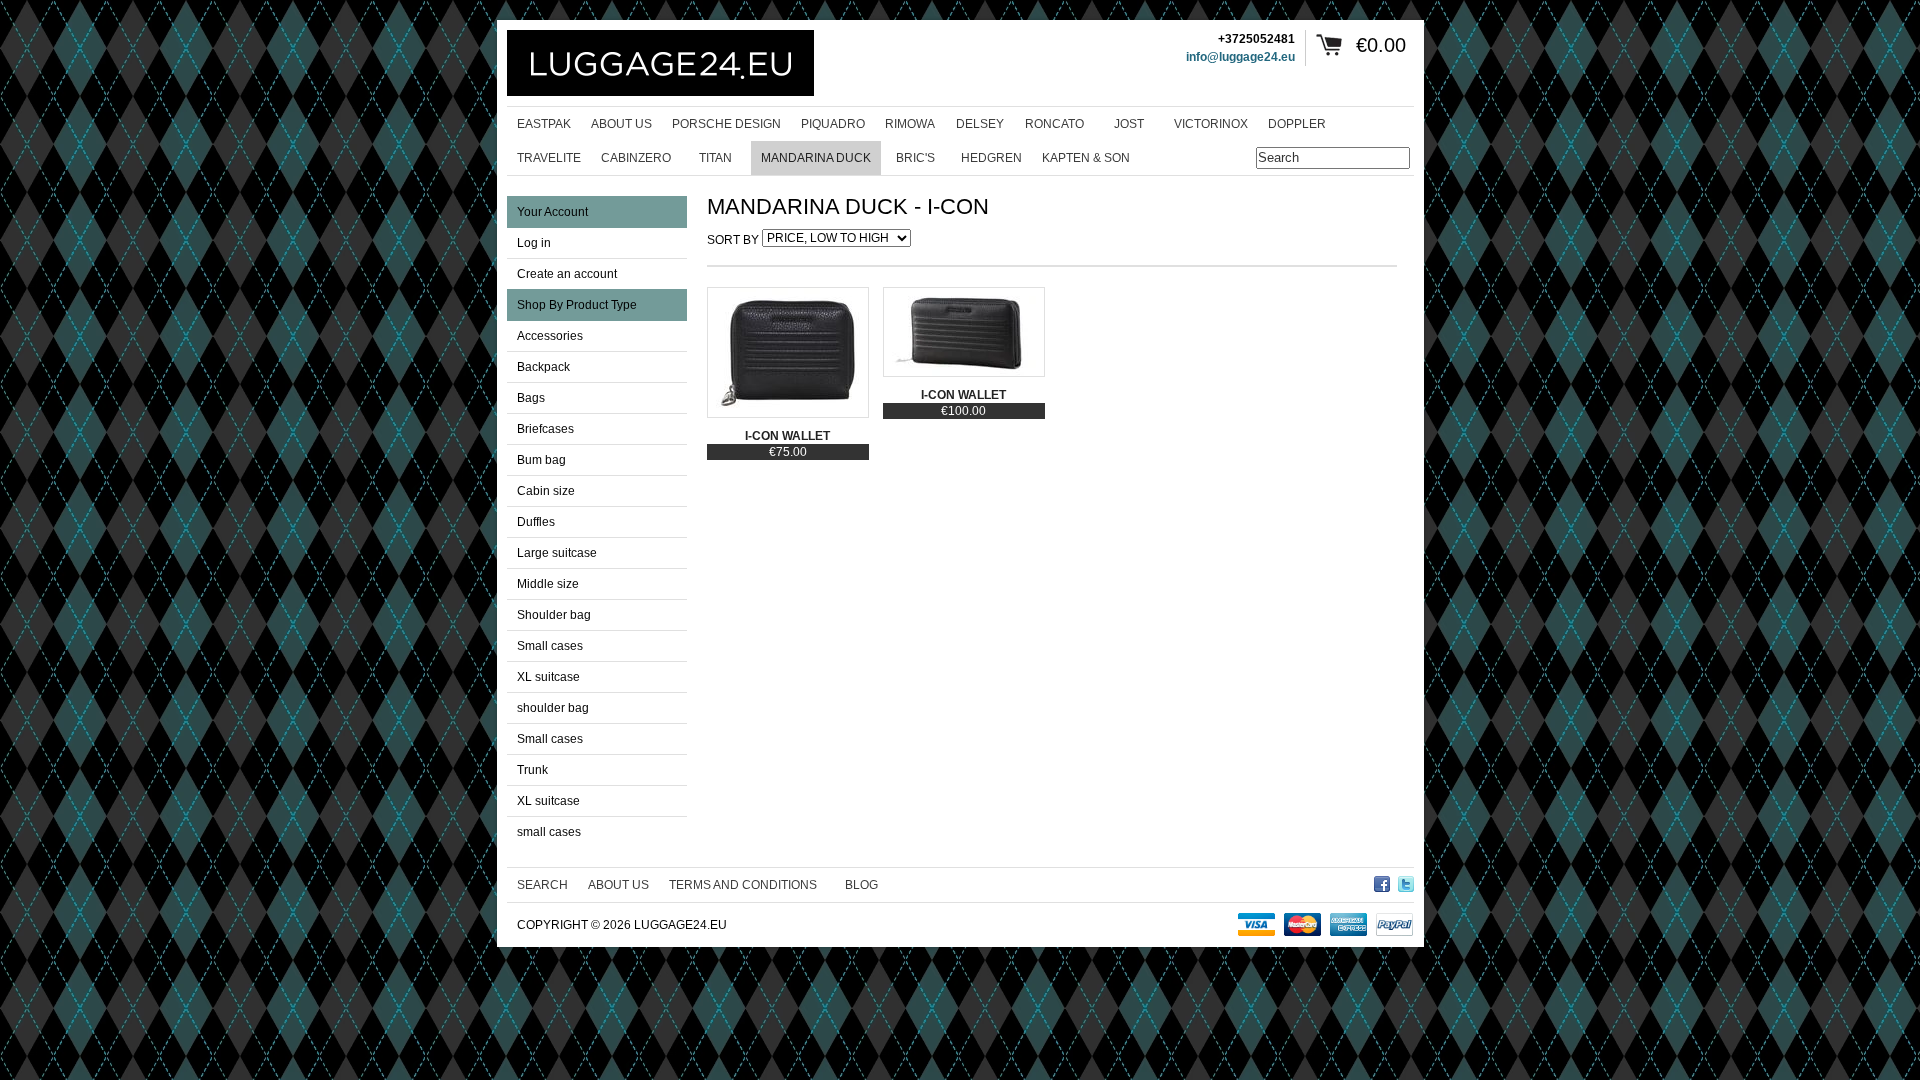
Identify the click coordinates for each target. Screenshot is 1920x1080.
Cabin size (546, 491)
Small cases (550, 646)
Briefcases (545, 429)
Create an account (567, 274)
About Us (618, 885)
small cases (549, 832)
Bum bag (541, 460)
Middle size (548, 584)
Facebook (1382, 881)
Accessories (550, 336)
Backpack (543, 367)
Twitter (1406, 881)
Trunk (532, 770)
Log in (534, 243)
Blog (861, 885)
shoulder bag (553, 708)
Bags (531, 398)
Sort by (733, 240)
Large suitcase (557, 553)
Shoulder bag (554, 615)
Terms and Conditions (743, 885)
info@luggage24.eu (1240, 57)
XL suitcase (548, 677)
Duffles (536, 522)
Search (542, 885)
